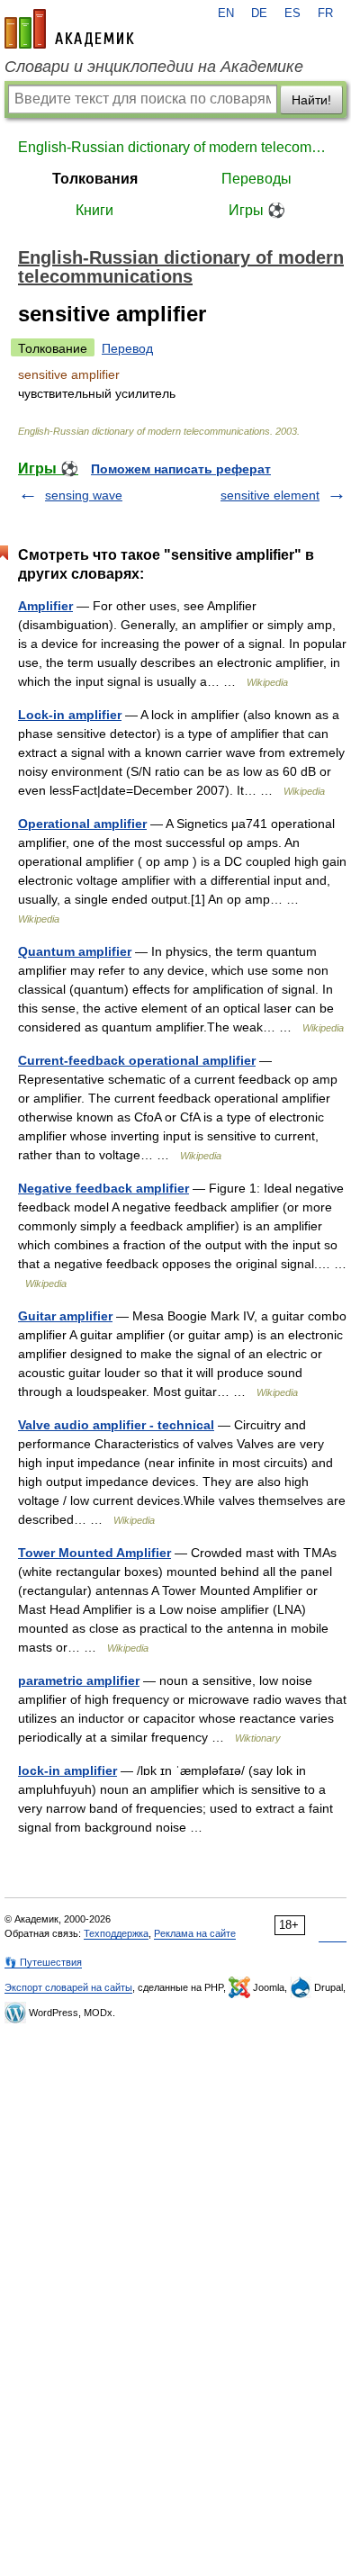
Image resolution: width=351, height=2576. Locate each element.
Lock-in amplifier (70, 715)
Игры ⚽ (257, 210)
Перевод (127, 348)
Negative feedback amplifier (103, 1188)
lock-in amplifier (67, 1770)
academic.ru (69, 29)
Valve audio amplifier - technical (116, 1425)
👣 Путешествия (43, 1962)
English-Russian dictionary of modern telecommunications (175, 147)
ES (292, 14)
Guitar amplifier (65, 1316)
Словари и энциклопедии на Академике (154, 67)
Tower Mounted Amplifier (94, 1553)
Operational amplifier (82, 824)
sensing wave (84, 495)
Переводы (256, 179)
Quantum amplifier (75, 951)
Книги (94, 210)
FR (325, 14)
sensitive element (270, 495)
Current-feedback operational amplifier (137, 1060)
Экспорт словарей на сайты (68, 1987)
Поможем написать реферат (181, 469)
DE (259, 14)
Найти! (311, 100)
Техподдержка (116, 1933)
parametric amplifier (79, 1680)
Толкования (95, 179)
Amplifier (45, 606)
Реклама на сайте (195, 1933)
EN (226, 14)
